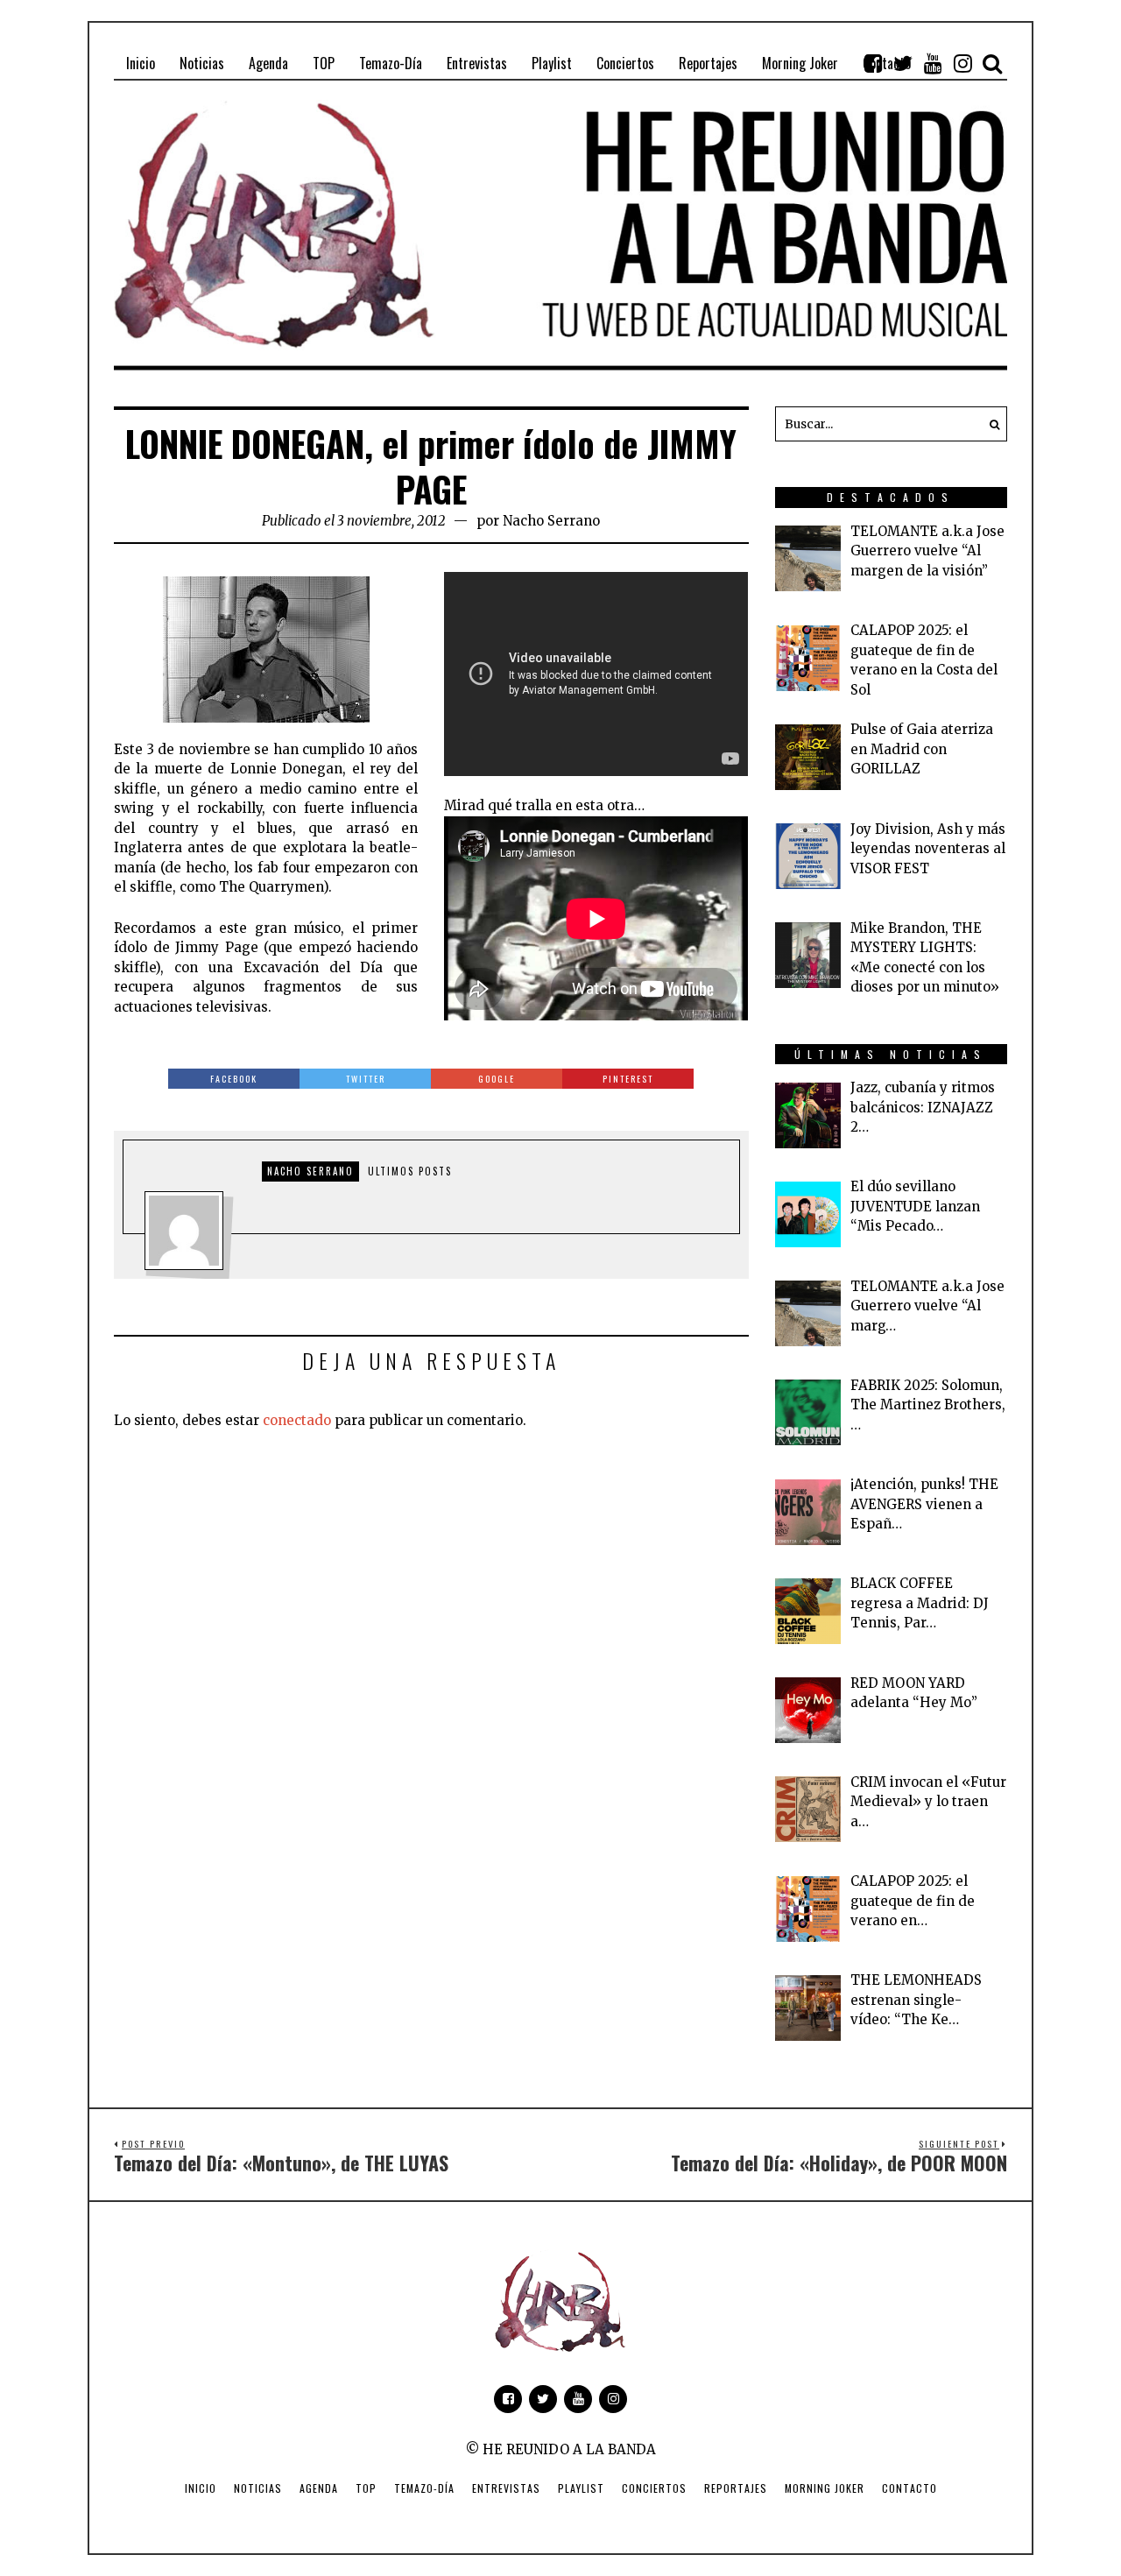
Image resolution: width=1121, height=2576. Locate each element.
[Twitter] (903, 63)
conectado (297, 1420)
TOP (366, 2488)
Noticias (258, 2488)
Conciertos (654, 2488)
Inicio (201, 2488)
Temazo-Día (424, 2488)
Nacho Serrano (551, 521)
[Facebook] (873, 63)
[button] (990, 424)
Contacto (909, 2488)
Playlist (581, 2488)
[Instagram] (962, 63)
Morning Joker (825, 2488)
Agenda (319, 2488)
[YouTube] (933, 63)
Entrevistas (506, 2488)
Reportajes (736, 2488)
